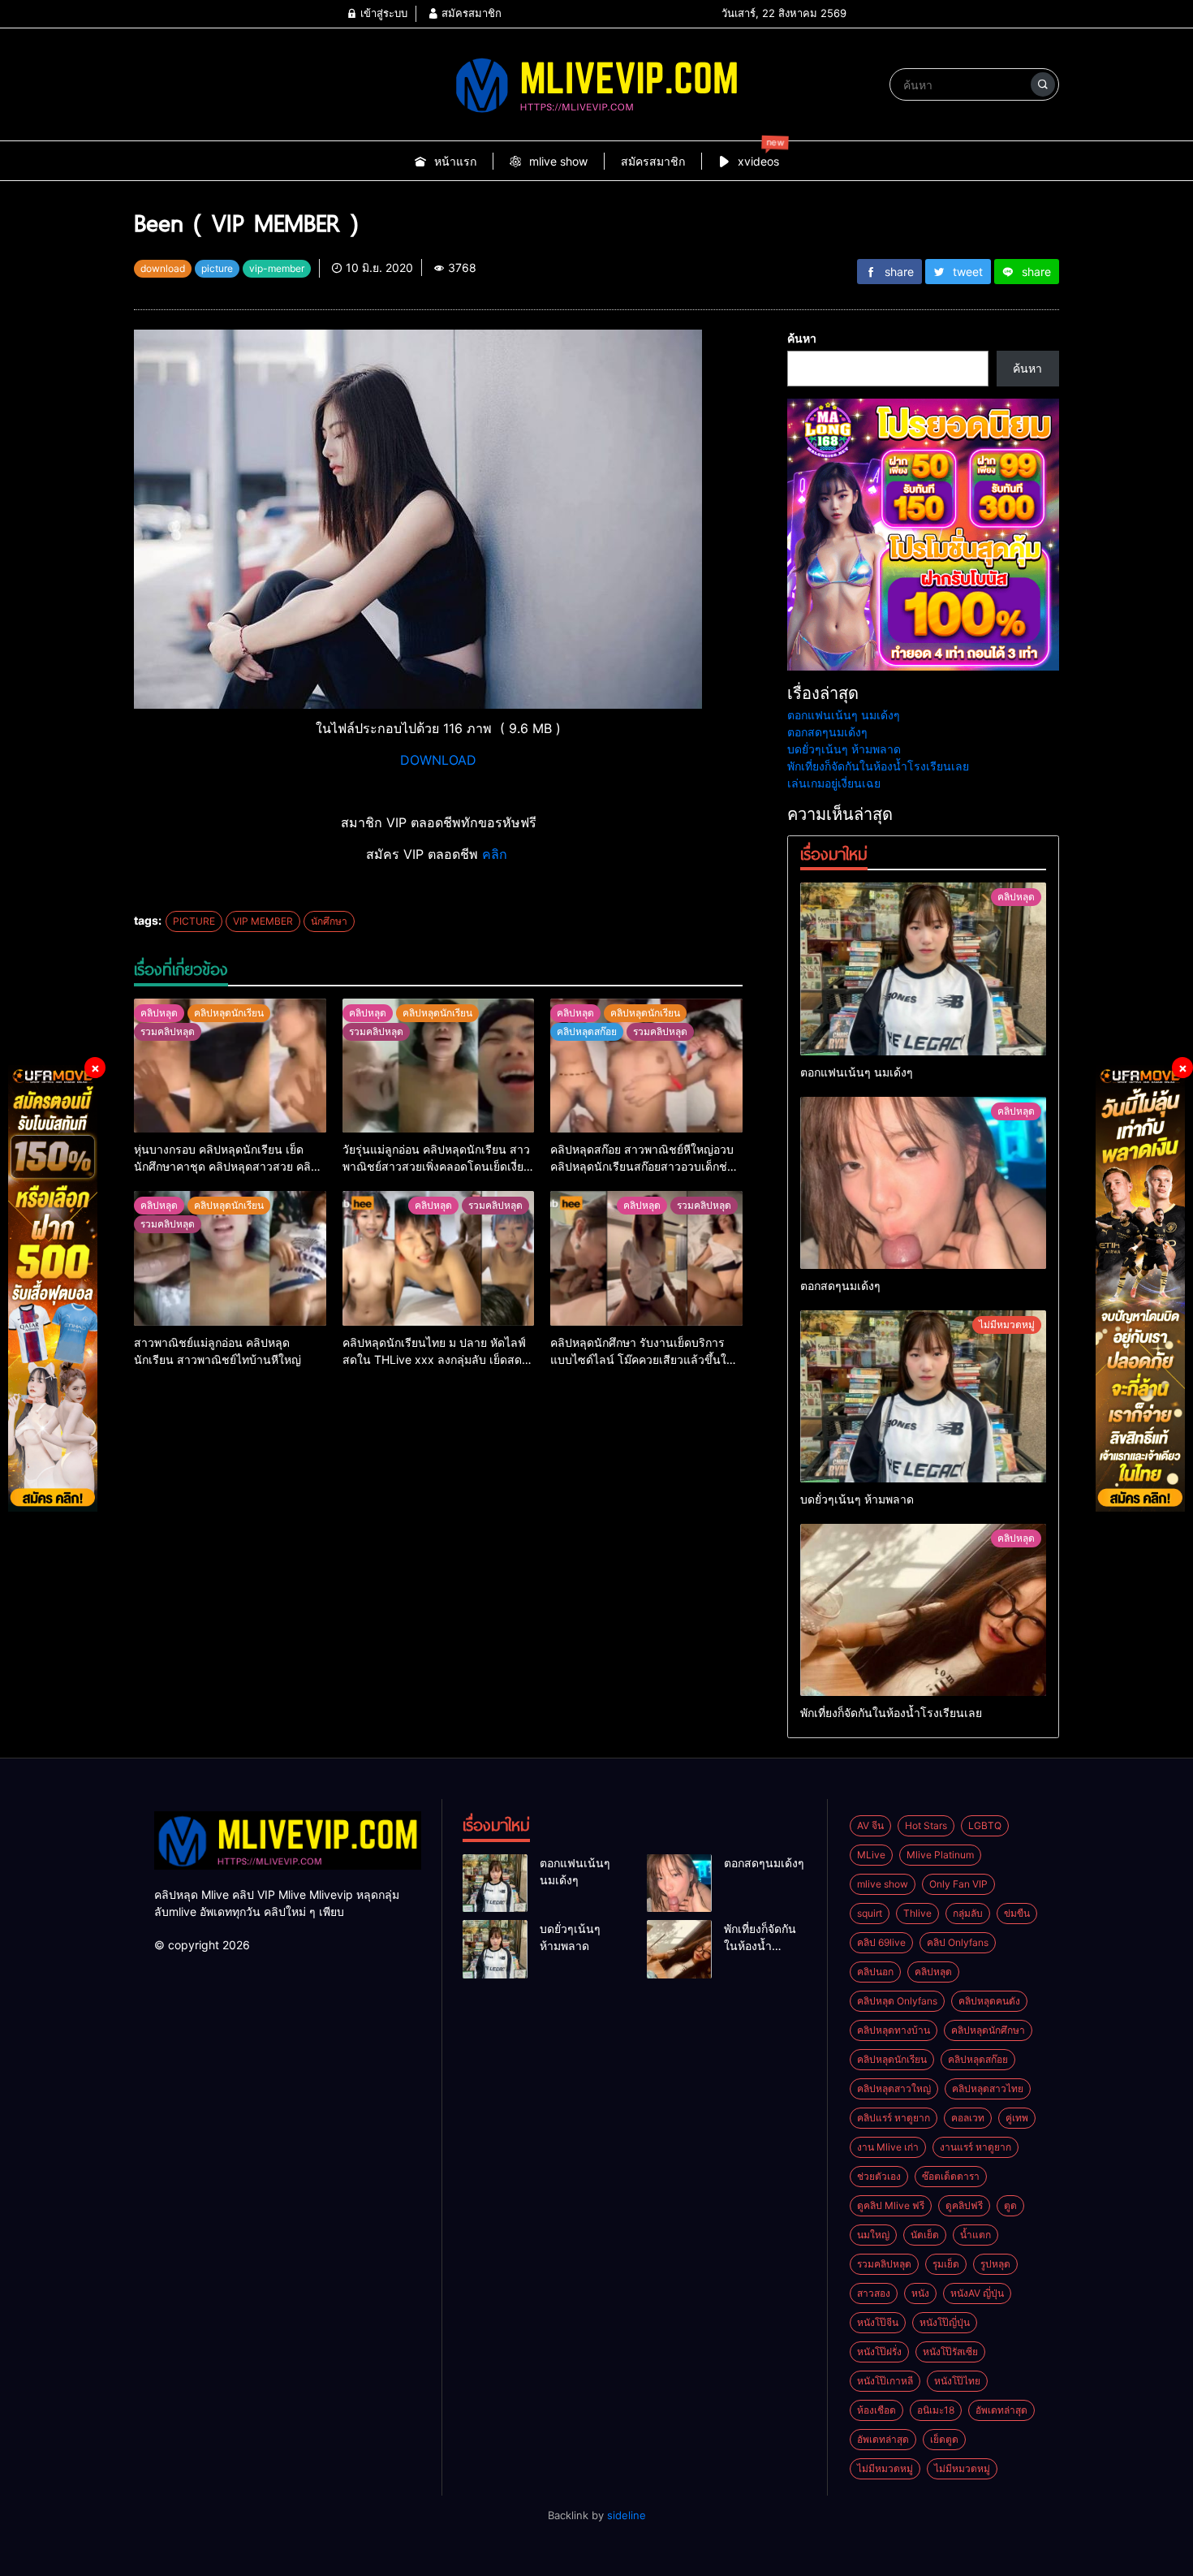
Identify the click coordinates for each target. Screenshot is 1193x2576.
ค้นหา (802, 338)
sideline (627, 2515)
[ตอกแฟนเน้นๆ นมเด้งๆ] (923, 969)
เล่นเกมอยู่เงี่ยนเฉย (834, 783)
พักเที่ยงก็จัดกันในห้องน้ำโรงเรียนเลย (878, 766)
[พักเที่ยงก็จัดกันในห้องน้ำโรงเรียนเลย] (923, 1610)
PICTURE (194, 921)
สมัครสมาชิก (470, 13)
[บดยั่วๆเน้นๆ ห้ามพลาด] (923, 1396)
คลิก (497, 854)
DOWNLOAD (438, 760)
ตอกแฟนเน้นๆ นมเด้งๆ (844, 715)
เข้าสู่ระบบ (382, 13)
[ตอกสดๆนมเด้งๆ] (923, 1183)
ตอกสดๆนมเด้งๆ (827, 732)
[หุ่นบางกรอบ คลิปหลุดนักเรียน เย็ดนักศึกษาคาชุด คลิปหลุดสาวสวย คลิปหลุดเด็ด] (230, 1066)
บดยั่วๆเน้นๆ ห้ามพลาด (844, 749)
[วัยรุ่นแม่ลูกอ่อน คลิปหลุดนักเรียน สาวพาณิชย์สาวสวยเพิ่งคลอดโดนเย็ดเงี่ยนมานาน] (439, 1066)
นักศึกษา (329, 921)
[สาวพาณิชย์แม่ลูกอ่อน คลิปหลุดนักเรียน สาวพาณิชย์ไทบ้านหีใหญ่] (230, 1258)
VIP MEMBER (263, 921)
